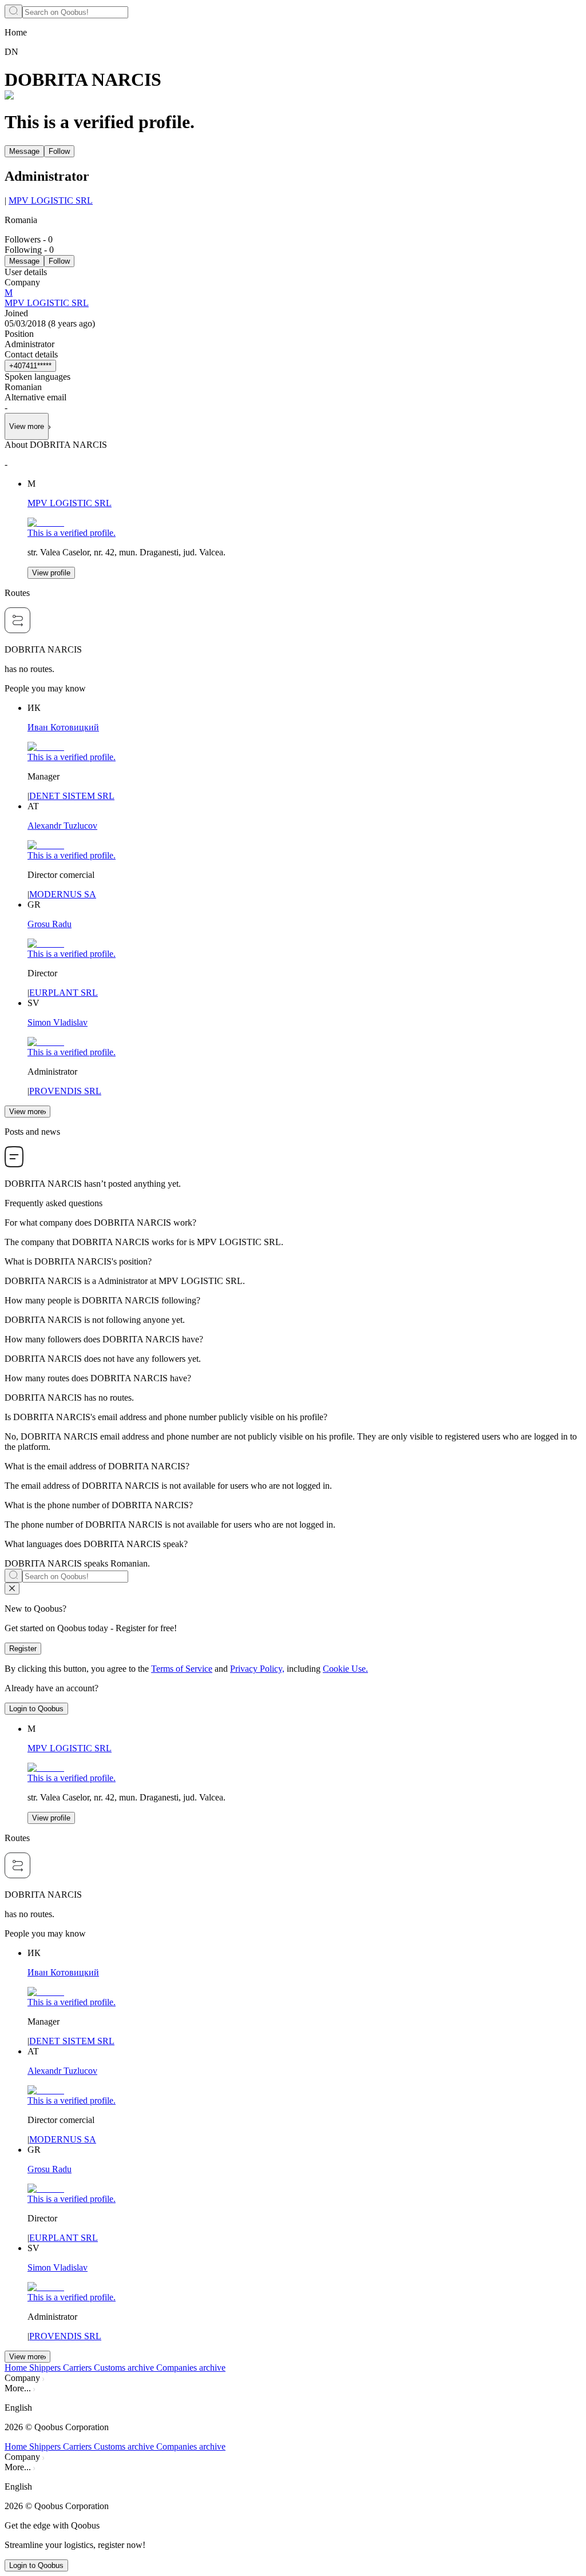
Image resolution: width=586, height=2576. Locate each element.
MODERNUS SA (63, 894)
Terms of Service (182, 1669)
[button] (293, 2408)
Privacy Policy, (257, 1669)
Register (23, 1649)
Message (24, 151)
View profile (51, 573)
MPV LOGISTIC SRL (51, 200)
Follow (59, 151)
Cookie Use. (345, 1669)
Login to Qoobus (36, 1709)
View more (27, 1112)
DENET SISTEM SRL (72, 796)
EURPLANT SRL (64, 993)
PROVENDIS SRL (65, 1091)
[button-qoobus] (12, 1589)
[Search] (13, 11)
